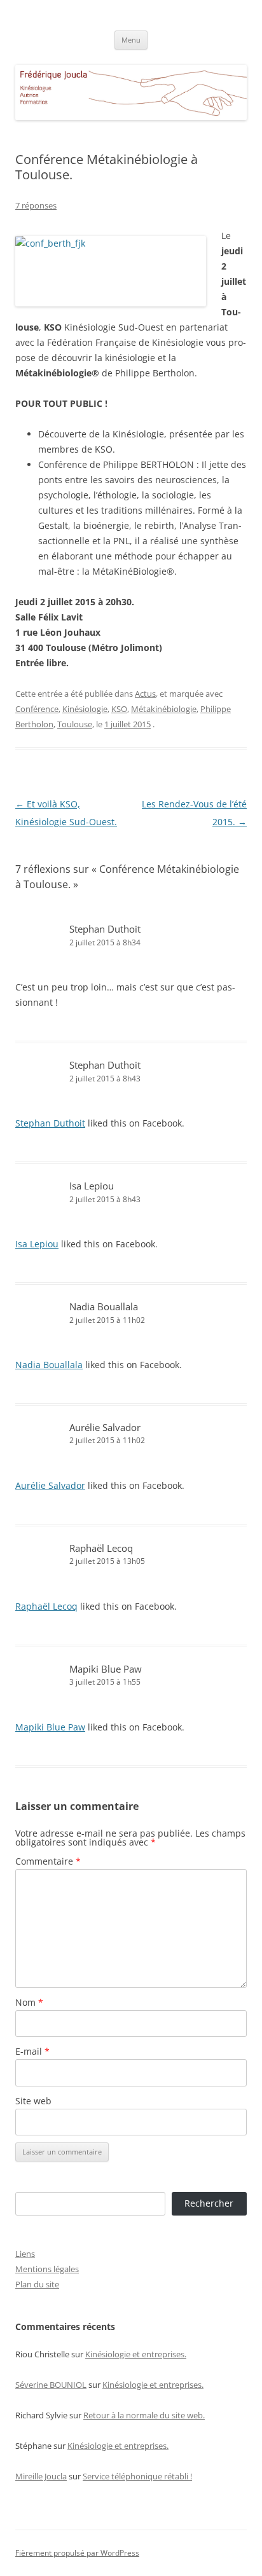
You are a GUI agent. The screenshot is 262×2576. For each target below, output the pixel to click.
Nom (29, 2002)
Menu (131, 40)
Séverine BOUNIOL (51, 2385)
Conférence (37, 709)
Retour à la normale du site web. (144, 2415)
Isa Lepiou (92, 1186)
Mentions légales (47, 2269)
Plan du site (37, 2284)
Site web (33, 2101)
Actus (145, 694)
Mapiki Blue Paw (106, 1669)
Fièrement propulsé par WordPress (77, 2553)
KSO (119, 709)
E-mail (32, 2051)
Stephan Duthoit (105, 1065)
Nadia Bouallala (104, 1306)
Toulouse (75, 724)
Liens (25, 2254)
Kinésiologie (85, 709)
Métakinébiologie (164, 709)
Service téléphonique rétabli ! (137, 2476)
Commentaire (48, 1861)
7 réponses (36, 205)
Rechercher (209, 2203)
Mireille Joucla (41, 2476)
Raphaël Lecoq (101, 1548)
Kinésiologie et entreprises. (136, 2354)
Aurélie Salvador (105, 1427)
